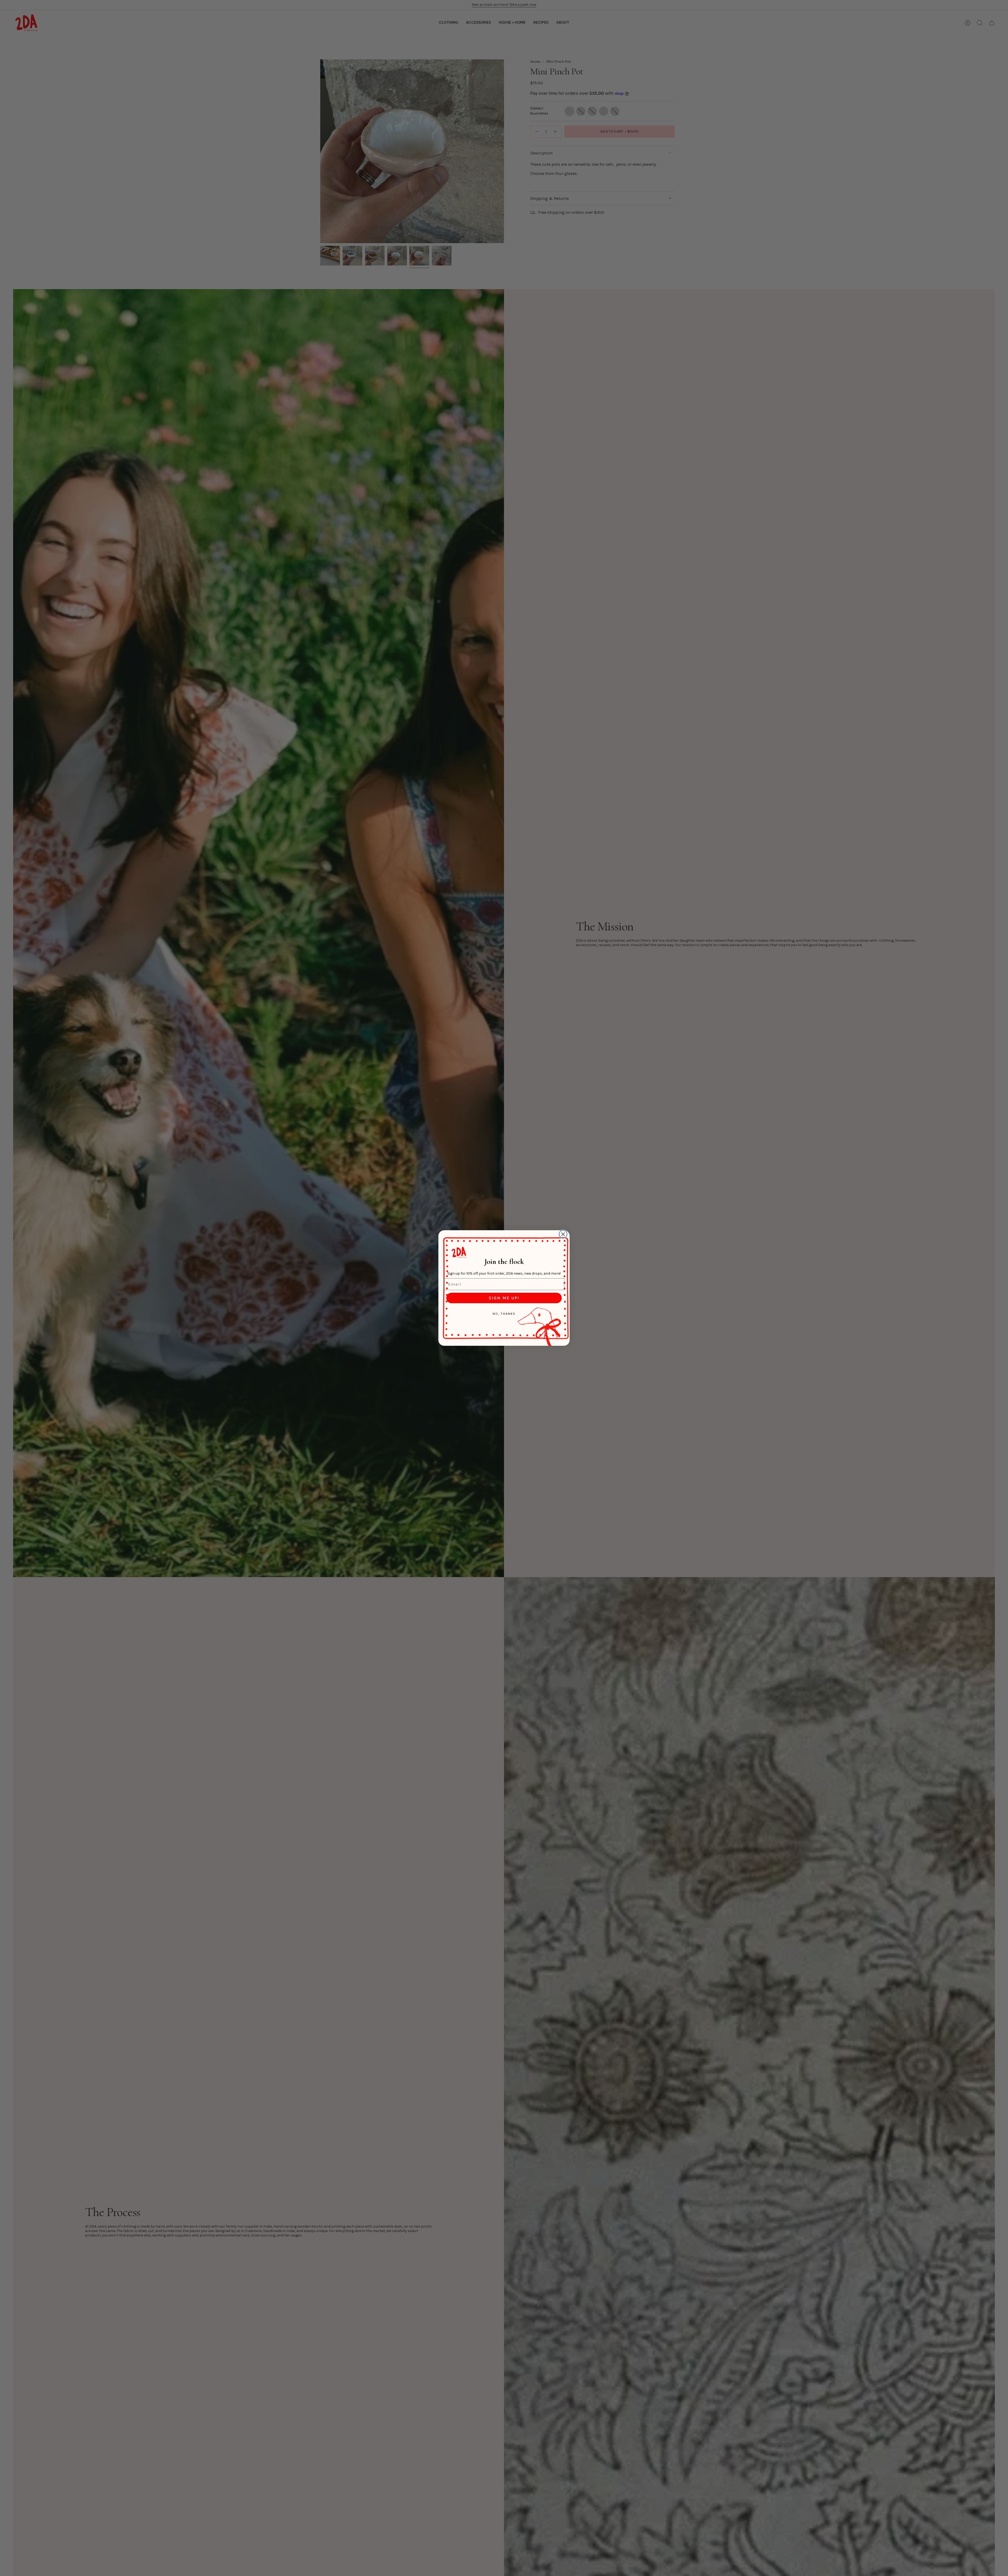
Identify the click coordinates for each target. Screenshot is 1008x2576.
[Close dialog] (563, 1234)
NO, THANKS (504, 1314)
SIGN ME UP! (504, 1298)
